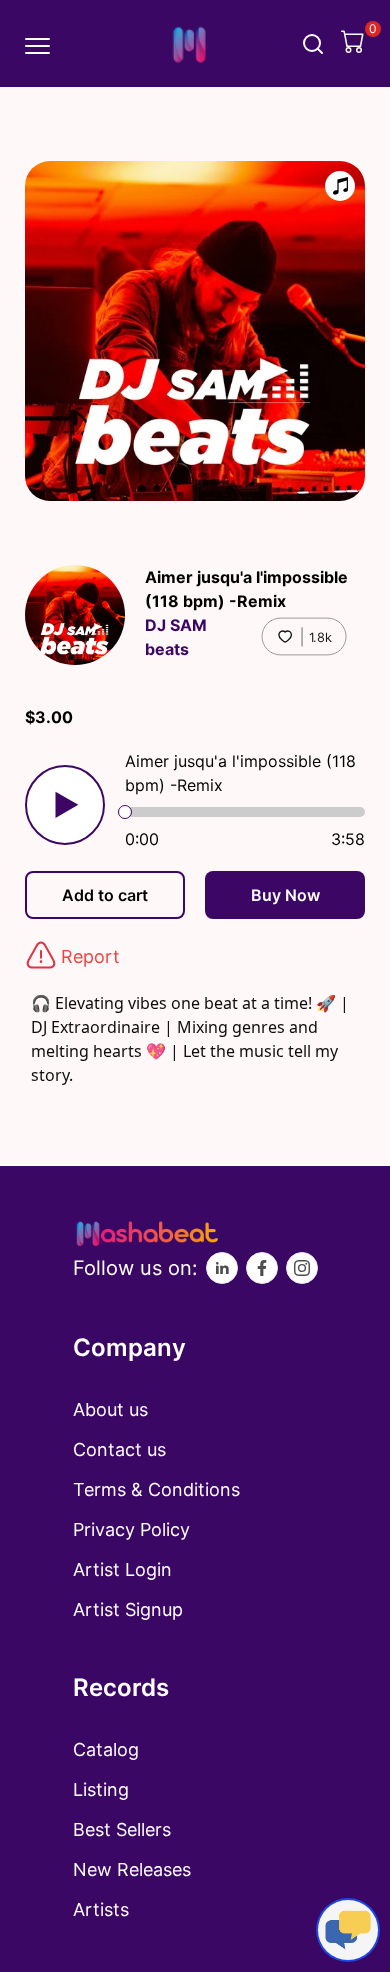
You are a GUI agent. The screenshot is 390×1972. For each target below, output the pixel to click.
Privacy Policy (131, 1529)
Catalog (106, 1749)
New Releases (132, 1869)
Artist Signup (128, 1609)
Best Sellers (122, 1829)
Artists (101, 1909)
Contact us (119, 1449)
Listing (101, 1789)
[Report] (41, 955)
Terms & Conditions (156, 1489)
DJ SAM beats (176, 637)
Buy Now (285, 895)
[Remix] (340, 186)
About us (110, 1409)
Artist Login (122, 1569)
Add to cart (105, 895)
